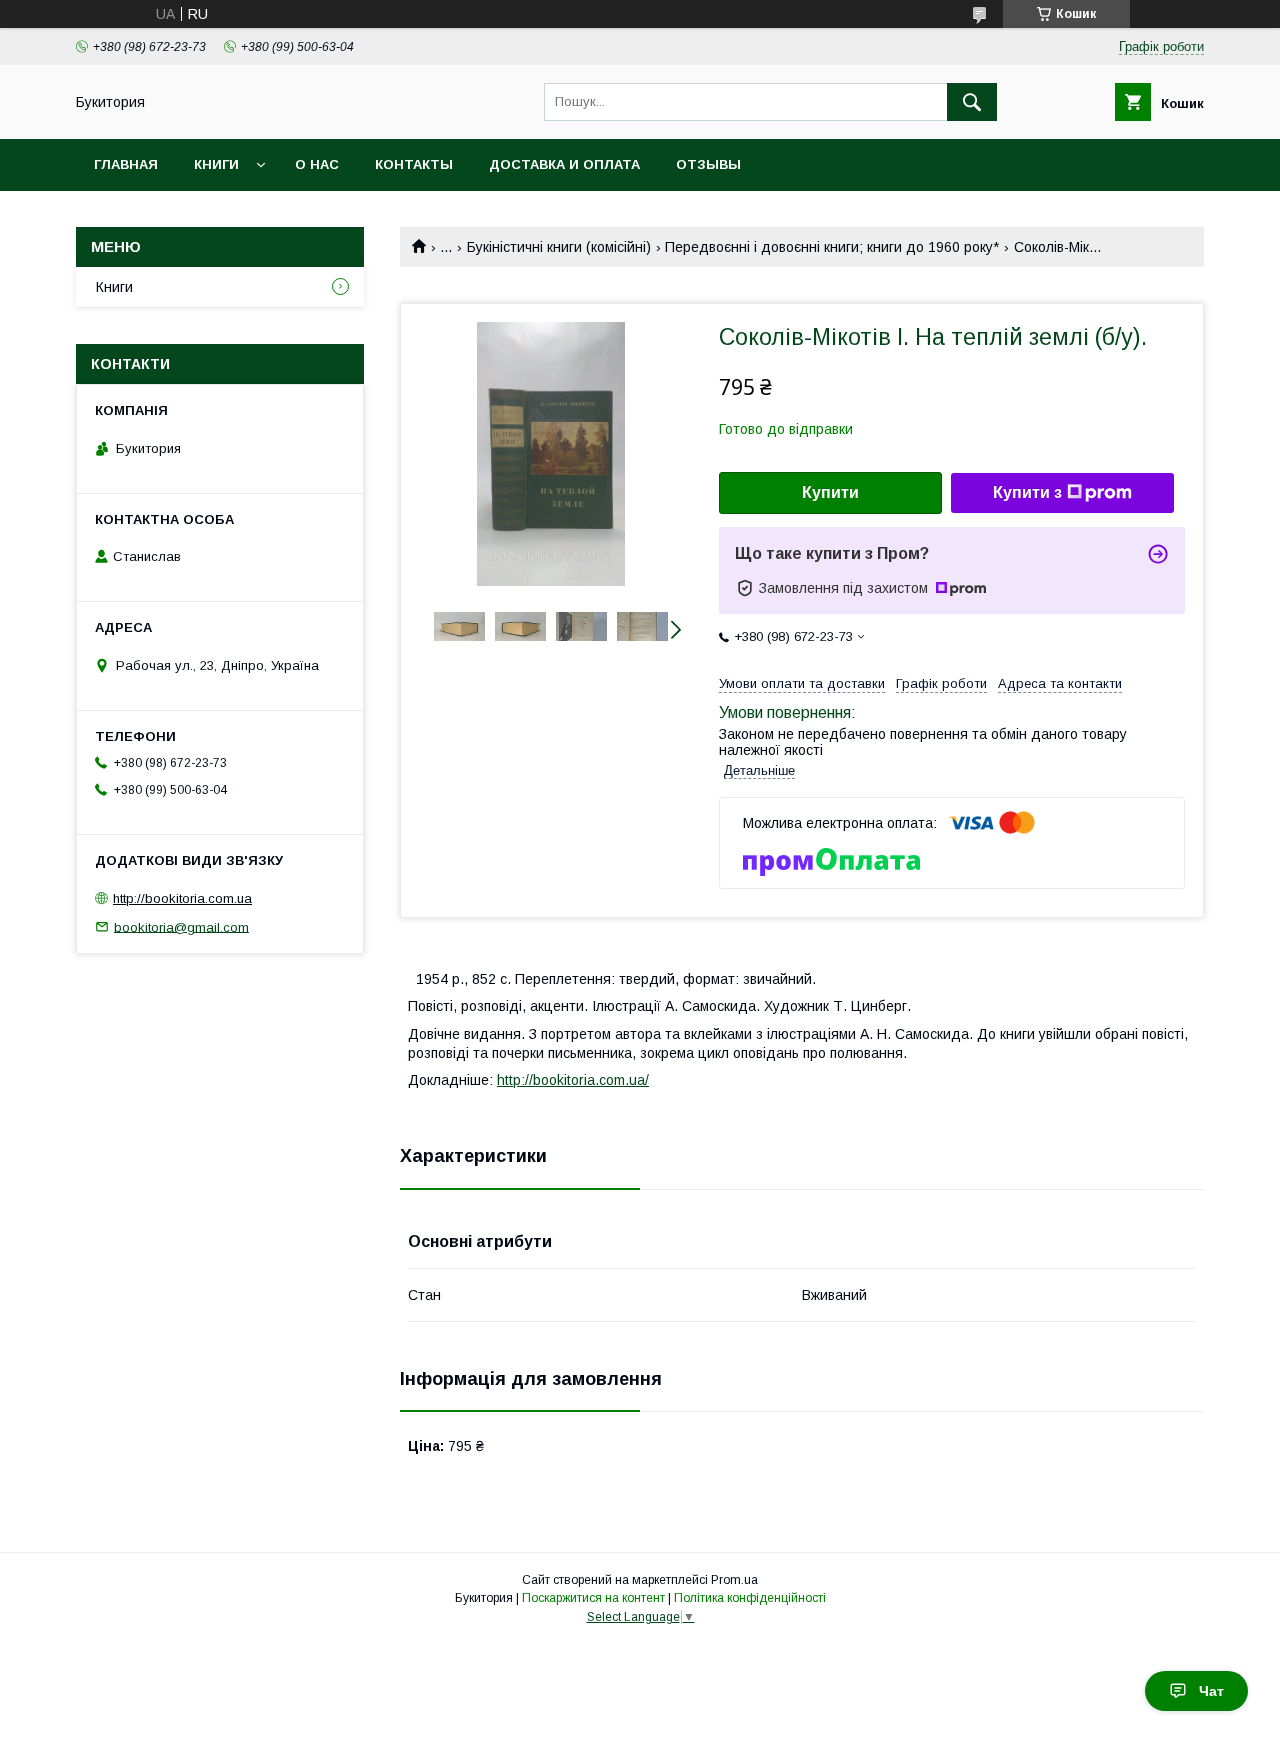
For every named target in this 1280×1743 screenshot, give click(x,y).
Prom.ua (734, 1580)
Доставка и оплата (564, 164)
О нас (317, 164)
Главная (126, 164)
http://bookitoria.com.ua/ (573, 1080)
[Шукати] (972, 102)
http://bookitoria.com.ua (182, 898)
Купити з (1027, 492)
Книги (216, 164)
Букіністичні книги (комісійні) (559, 247)
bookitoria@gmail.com (181, 926)
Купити (830, 492)
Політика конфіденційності (750, 1598)
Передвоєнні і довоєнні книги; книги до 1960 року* (832, 247)
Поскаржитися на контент (593, 1598)
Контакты (414, 164)
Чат (1211, 1691)
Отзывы (708, 164)
